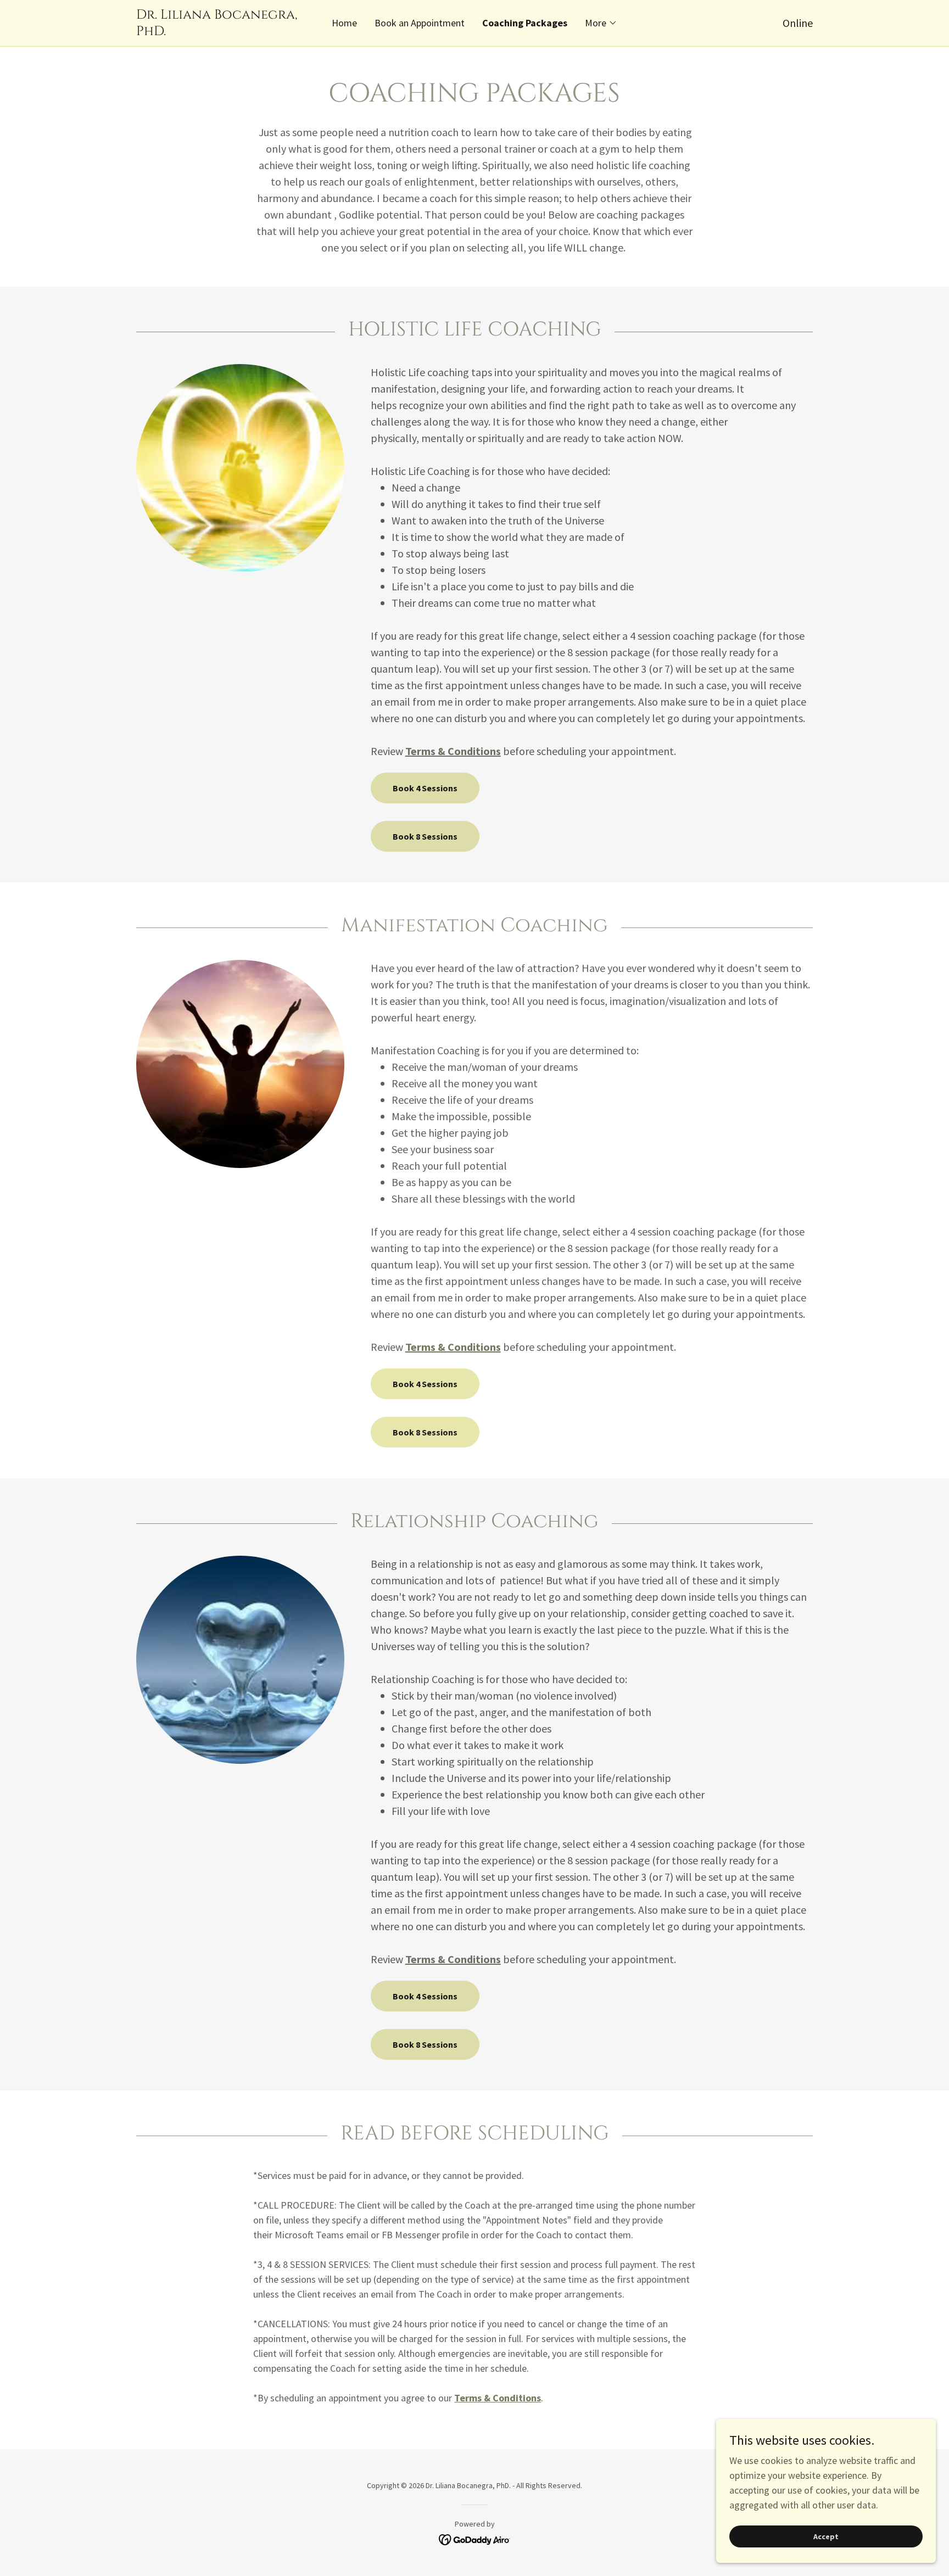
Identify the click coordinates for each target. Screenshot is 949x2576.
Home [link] (344, 23)
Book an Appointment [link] (420, 23)
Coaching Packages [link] (525, 23)
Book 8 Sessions (425, 836)
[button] (601, 23)
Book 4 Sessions (425, 788)
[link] (221, 32)
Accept (826, 2536)
